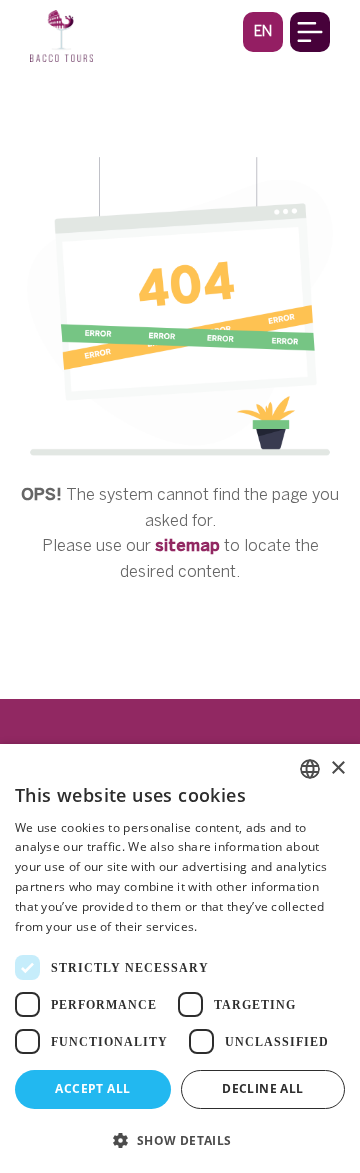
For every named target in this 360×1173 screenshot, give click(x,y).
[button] (263, 31)
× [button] (337, 768)
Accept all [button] (92, 1088)
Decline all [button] (262, 1088)
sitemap (187, 545)
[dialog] (180, 958)
